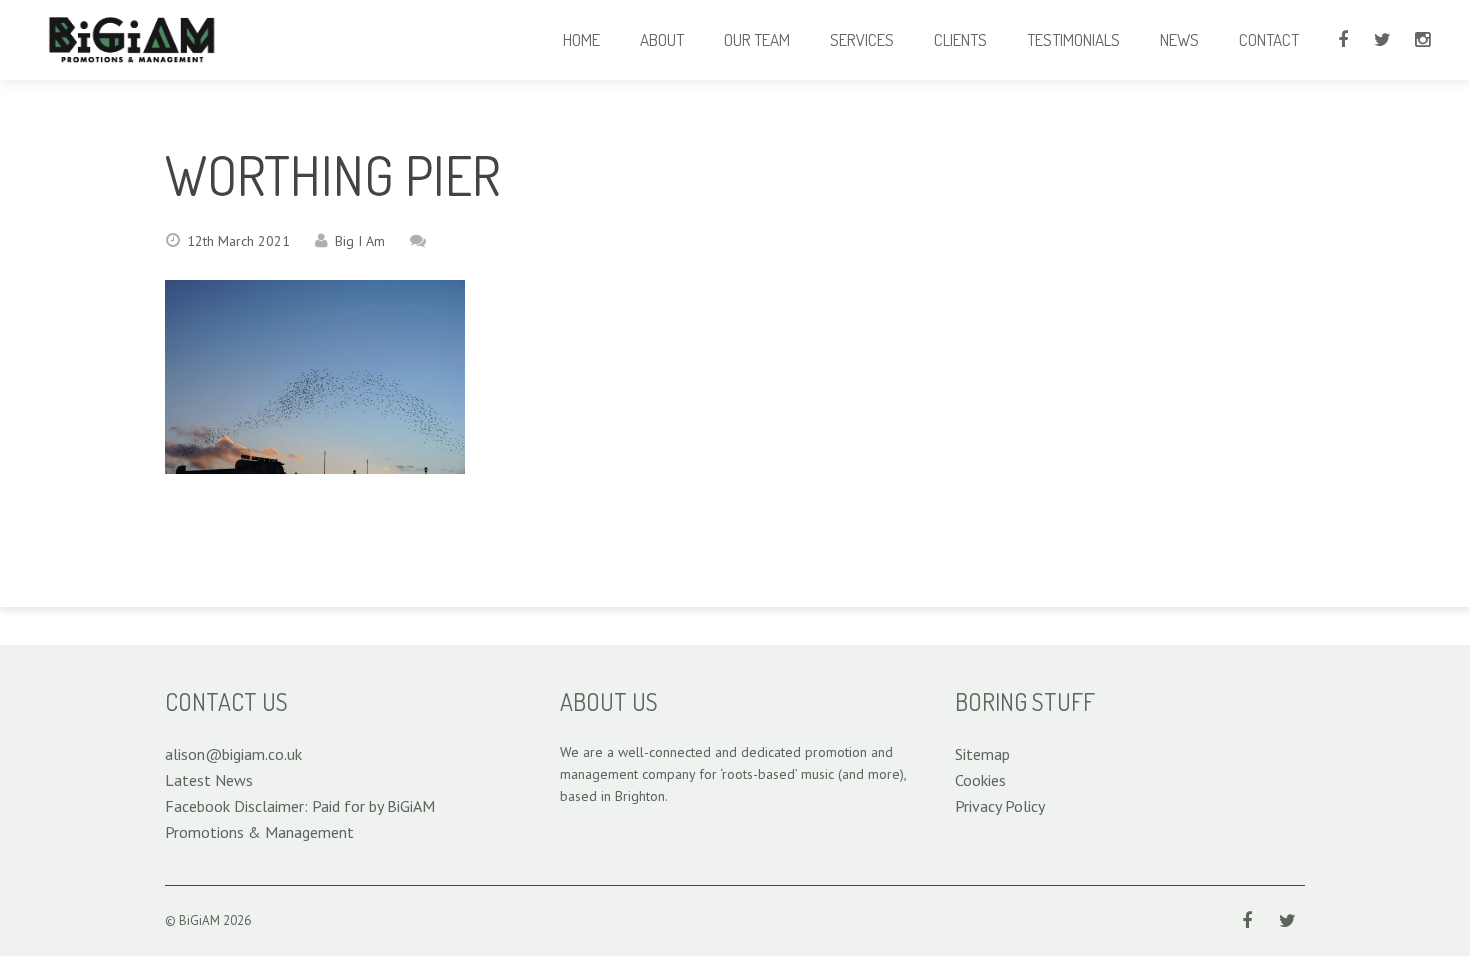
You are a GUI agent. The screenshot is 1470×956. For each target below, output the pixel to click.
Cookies (980, 780)
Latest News (209, 780)
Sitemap (982, 754)
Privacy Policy (1000, 806)
